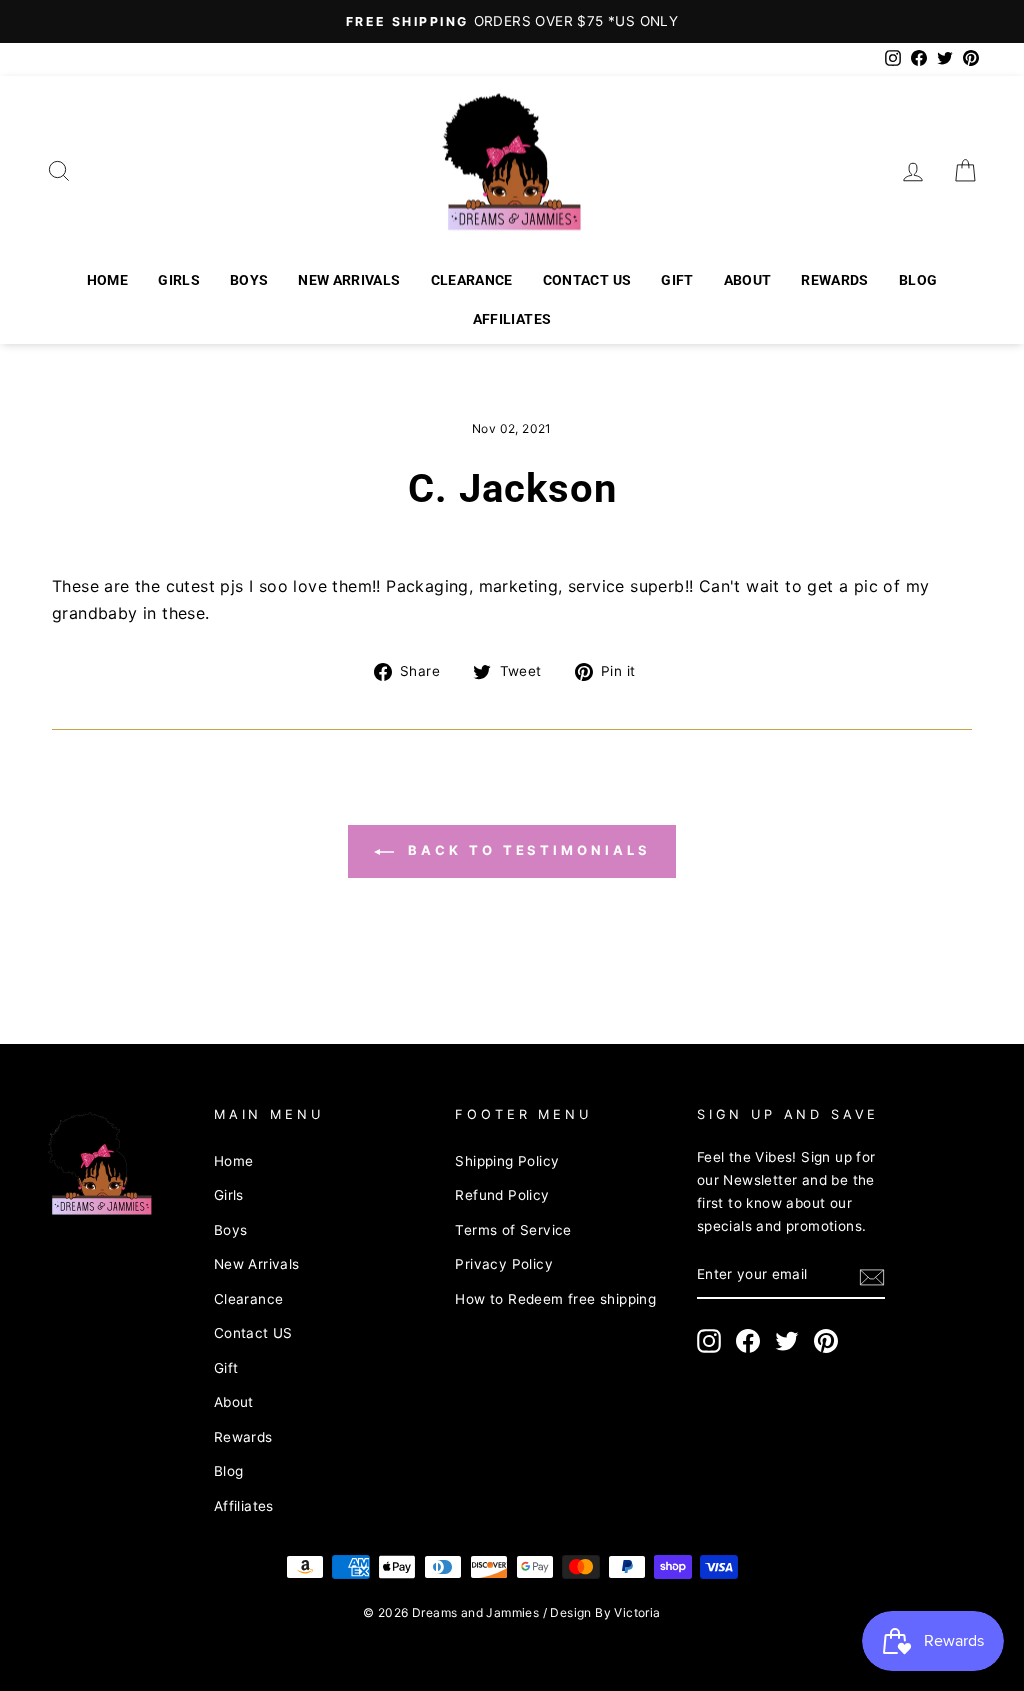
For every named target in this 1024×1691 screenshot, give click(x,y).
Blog (918, 280)
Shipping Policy (507, 1161)
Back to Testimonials (526, 850)
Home (107, 280)
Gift (677, 280)
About (748, 280)
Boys (249, 280)
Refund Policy (502, 1195)
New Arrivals (349, 280)
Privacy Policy (504, 1264)
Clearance (472, 280)
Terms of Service (513, 1230)
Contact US (587, 280)
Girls (179, 280)
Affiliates (512, 319)
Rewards (834, 280)
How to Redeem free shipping (555, 1299)
